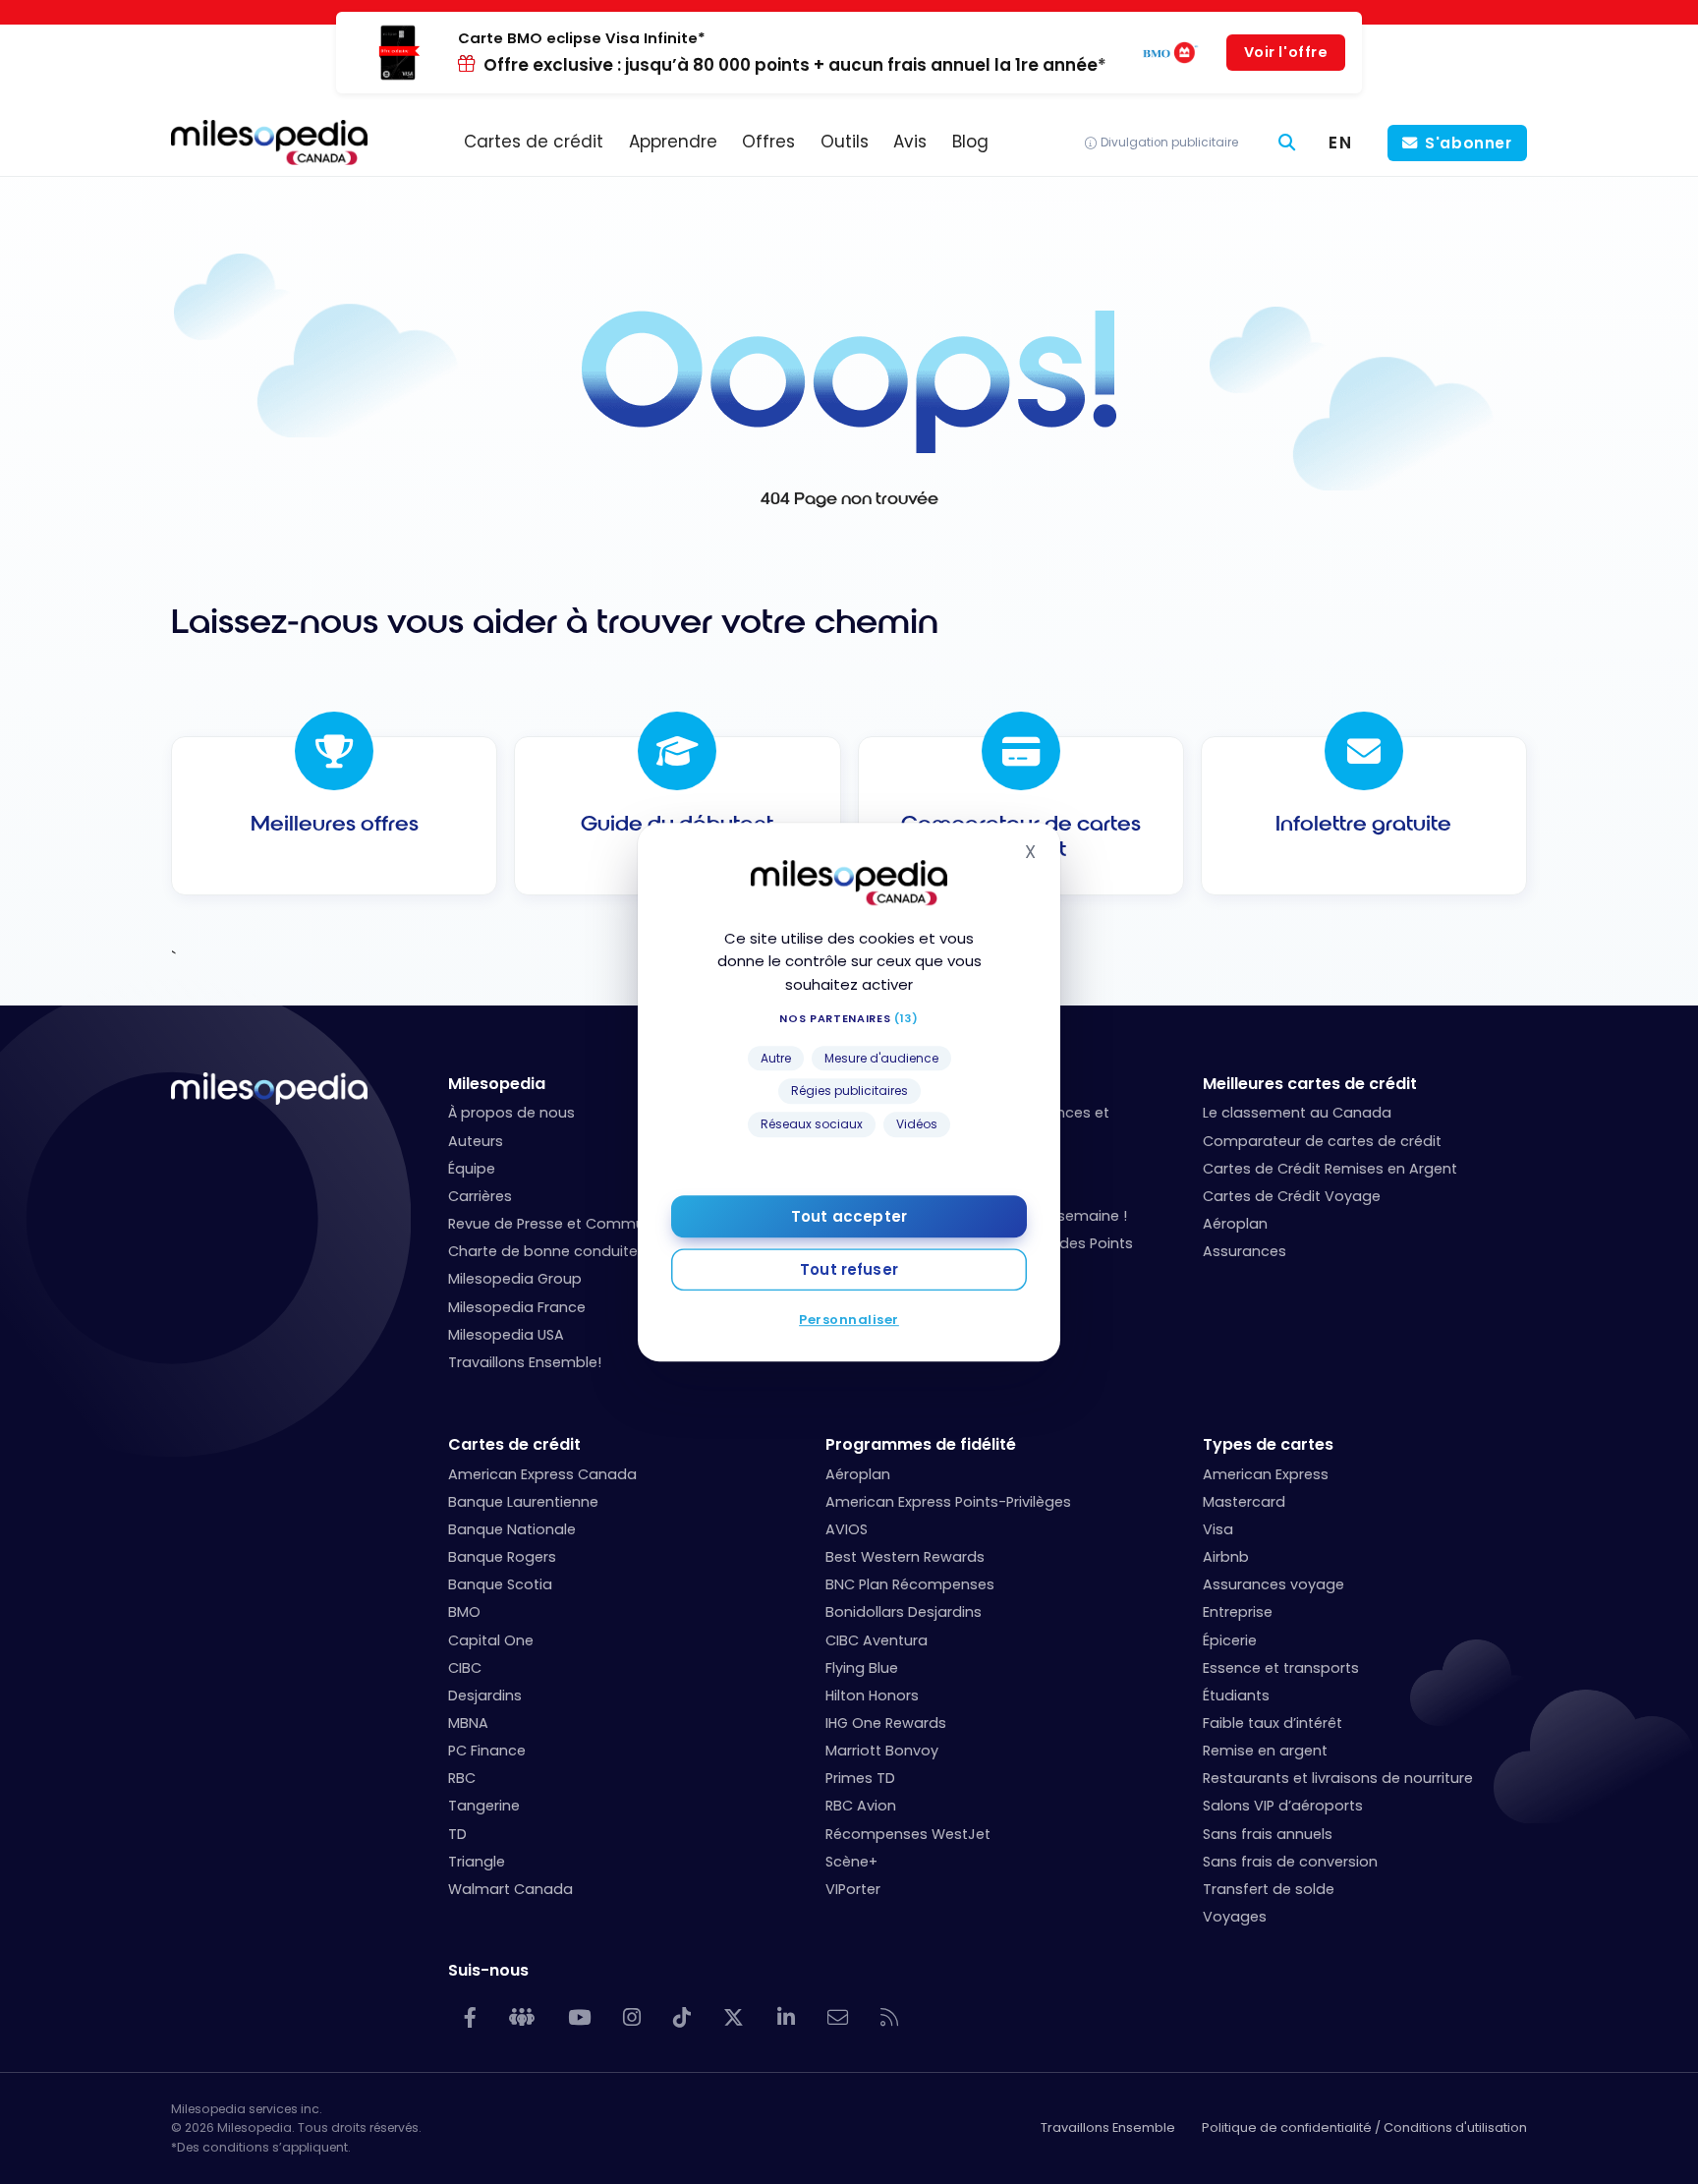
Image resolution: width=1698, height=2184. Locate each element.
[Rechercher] (1287, 143)
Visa (1218, 1529)
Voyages (1235, 1917)
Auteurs (476, 1141)
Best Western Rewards (905, 1557)
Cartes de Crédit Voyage (1292, 1196)
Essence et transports (1281, 1668)
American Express (1266, 1474)
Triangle (477, 1862)
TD (457, 1834)
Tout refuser (849, 1269)
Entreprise (1238, 1612)
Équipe (472, 1169)
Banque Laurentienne (523, 1502)
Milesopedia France (517, 1307)
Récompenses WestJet (908, 1834)
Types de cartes (1268, 1444)
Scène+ (851, 1862)
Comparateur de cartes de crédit (1322, 1141)
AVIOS (847, 1529)
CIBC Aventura (877, 1640)
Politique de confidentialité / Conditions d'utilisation (1364, 2127)
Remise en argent (1265, 1751)
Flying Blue (862, 1668)
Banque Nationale (512, 1529)
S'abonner (1469, 143)
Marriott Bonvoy (882, 1751)
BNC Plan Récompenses (910, 1584)
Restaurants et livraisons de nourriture (1338, 1778)
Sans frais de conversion (1290, 1862)
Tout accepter (849, 1216)
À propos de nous (511, 1113)
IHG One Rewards (886, 1723)
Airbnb (1226, 1557)
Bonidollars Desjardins (904, 1612)
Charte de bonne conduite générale (576, 1251)
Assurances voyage (1273, 1584)
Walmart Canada (510, 1889)
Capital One (491, 1640)
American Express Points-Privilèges (948, 1502)
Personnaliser (849, 1320)
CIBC (465, 1668)
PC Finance (487, 1751)
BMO (464, 1612)
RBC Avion (861, 1806)
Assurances (1245, 1251)
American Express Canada (542, 1474)
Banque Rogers (502, 1557)
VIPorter (853, 1889)
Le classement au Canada (1297, 1113)
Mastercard (1244, 1502)
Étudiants (1236, 1695)
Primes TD (860, 1778)
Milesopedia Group (515, 1279)
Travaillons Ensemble (1108, 2127)
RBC (462, 1778)
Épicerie (1230, 1640)
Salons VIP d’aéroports (1283, 1806)
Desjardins (485, 1695)
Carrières (480, 1196)
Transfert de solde (1269, 1889)
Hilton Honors (872, 1695)
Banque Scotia (500, 1584)
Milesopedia (497, 1084)
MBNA (468, 1723)
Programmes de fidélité (921, 1444)
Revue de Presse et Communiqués (570, 1224)
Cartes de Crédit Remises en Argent (1330, 1169)
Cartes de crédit (514, 1444)
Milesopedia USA (506, 1335)
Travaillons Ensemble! (525, 1362)
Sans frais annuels (1268, 1834)
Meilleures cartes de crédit (1310, 1084)
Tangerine (484, 1806)
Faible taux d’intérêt (1273, 1723)
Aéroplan (1235, 1224)
